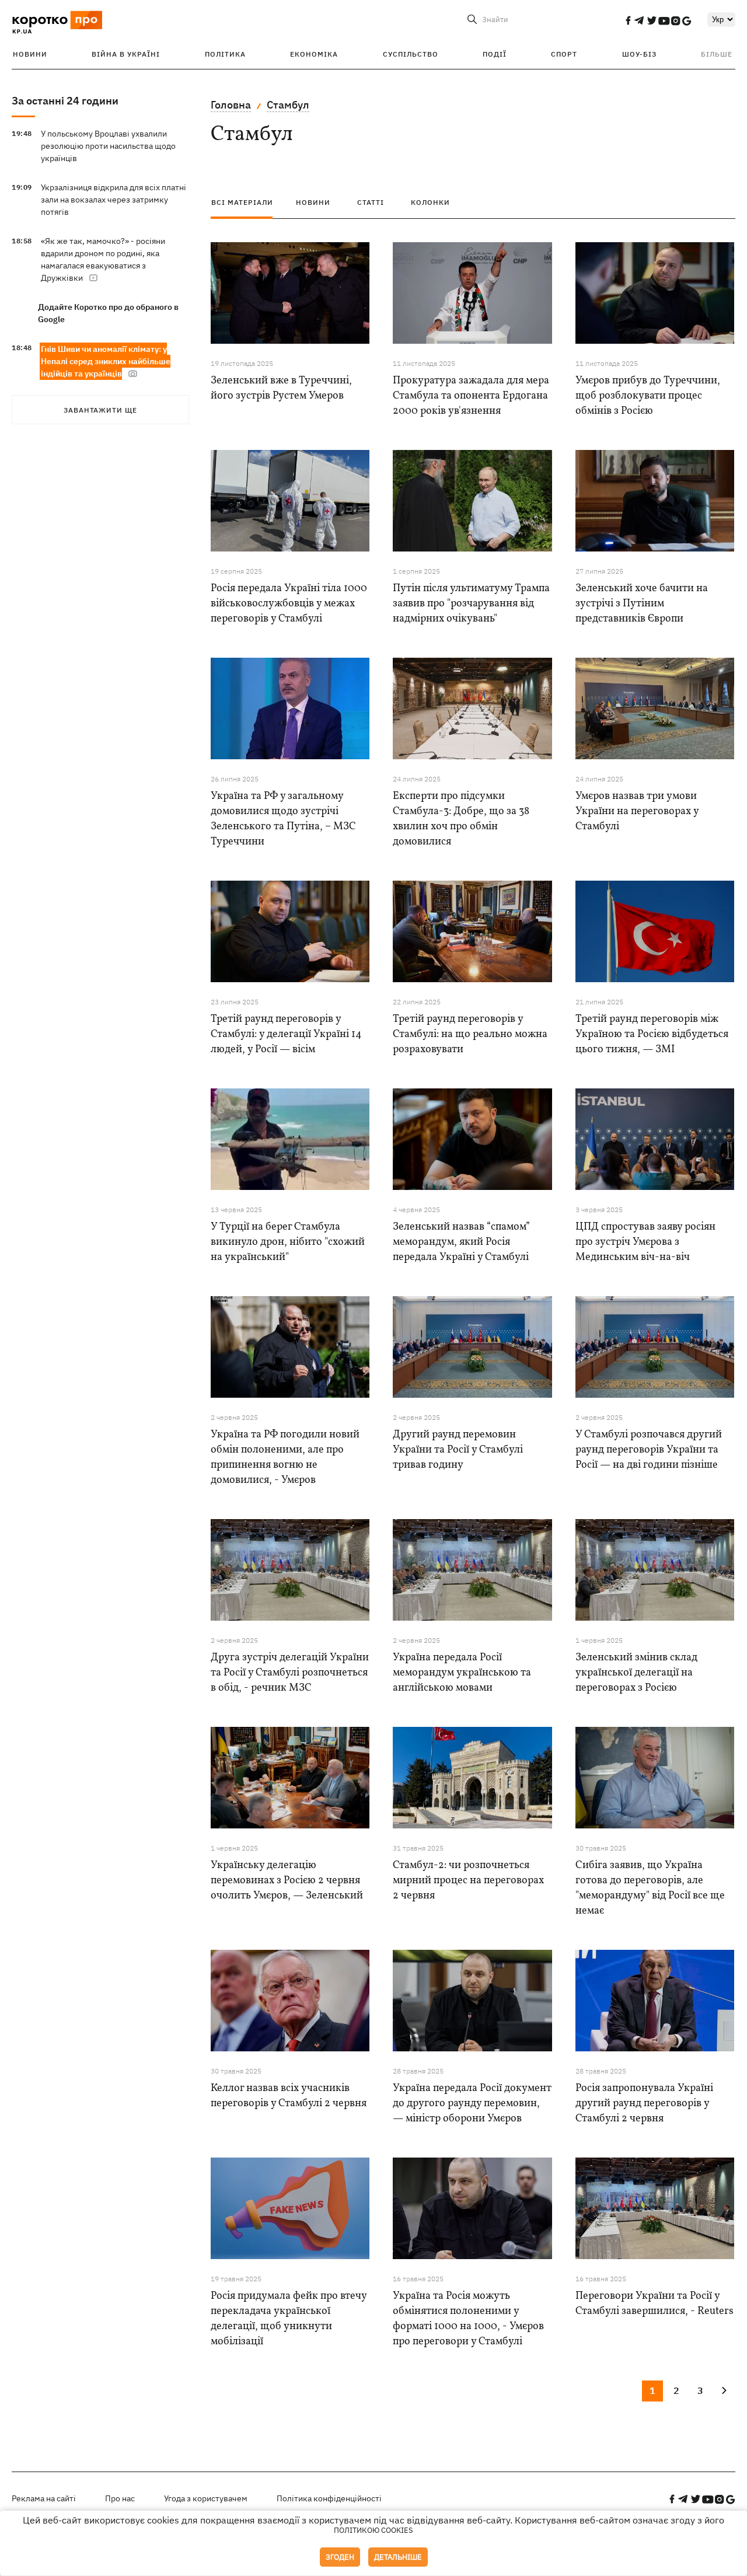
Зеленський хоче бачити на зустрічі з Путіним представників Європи (642, 604)
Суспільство (411, 54)
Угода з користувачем (206, 2498)
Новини (30, 54)
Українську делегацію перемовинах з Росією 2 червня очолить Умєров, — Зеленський (287, 1881)
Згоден (340, 2557)
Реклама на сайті (44, 2498)
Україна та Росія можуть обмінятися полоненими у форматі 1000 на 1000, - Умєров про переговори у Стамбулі (468, 2319)
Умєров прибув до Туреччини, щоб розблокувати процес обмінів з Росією (648, 396)
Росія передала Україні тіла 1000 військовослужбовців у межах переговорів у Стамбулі (289, 604)
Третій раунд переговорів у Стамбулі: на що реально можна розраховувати (470, 1034)
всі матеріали (242, 202)
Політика (225, 54)
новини (313, 202)
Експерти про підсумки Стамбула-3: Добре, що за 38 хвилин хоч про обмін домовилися (461, 819)
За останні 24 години (65, 101)
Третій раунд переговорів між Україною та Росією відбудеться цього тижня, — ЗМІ (652, 1034)
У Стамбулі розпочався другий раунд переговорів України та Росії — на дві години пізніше (649, 1450)
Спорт (564, 54)
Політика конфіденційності (329, 2498)
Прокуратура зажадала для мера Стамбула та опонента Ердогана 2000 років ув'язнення (471, 396)
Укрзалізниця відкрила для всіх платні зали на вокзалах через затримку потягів (114, 200)
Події (495, 54)
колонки (430, 202)
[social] (628, 20)
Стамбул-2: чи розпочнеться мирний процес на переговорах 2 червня (468, 1881)
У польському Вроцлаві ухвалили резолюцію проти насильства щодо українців (108, 146)
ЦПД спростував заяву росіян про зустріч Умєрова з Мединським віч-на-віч (645, 1242)
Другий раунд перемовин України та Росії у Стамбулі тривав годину (458, 1450)
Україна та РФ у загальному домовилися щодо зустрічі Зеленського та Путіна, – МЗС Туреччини (283, 819)
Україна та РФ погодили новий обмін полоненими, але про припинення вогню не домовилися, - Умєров (285, 1458)
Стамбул (288, 105)
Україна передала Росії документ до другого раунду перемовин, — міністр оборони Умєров (472, 2104)
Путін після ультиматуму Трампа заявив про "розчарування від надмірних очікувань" (471, 604)
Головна (231, 105)
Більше (717, 54)
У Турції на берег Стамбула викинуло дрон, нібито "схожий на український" (288, 1242)
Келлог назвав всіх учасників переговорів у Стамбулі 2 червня (289, 2096)
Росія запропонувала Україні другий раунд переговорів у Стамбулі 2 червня (644, 2104)
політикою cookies (373, 2530)
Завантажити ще (100, 410)
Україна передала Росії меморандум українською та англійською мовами (462, 1673)
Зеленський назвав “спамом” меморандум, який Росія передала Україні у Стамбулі (461, 1242)
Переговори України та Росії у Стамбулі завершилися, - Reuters (655, 2304)
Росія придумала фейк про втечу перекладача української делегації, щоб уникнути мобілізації (289, 2319)
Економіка (314, 54)
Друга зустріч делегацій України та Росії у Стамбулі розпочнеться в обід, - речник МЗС (290, 1673)
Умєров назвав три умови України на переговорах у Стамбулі (637, 811)
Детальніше (398, 2557)
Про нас (120, 2498)
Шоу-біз (639, 54)
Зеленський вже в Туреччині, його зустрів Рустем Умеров (281, 388)
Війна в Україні (126, 54)
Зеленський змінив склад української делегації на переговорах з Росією (636, 1673)
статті (371, 202)
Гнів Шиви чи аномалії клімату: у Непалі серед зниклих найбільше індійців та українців (106, 361)
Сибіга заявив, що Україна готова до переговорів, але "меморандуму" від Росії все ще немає (650, 1888)
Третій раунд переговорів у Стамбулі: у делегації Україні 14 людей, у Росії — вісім (286, 1034)
